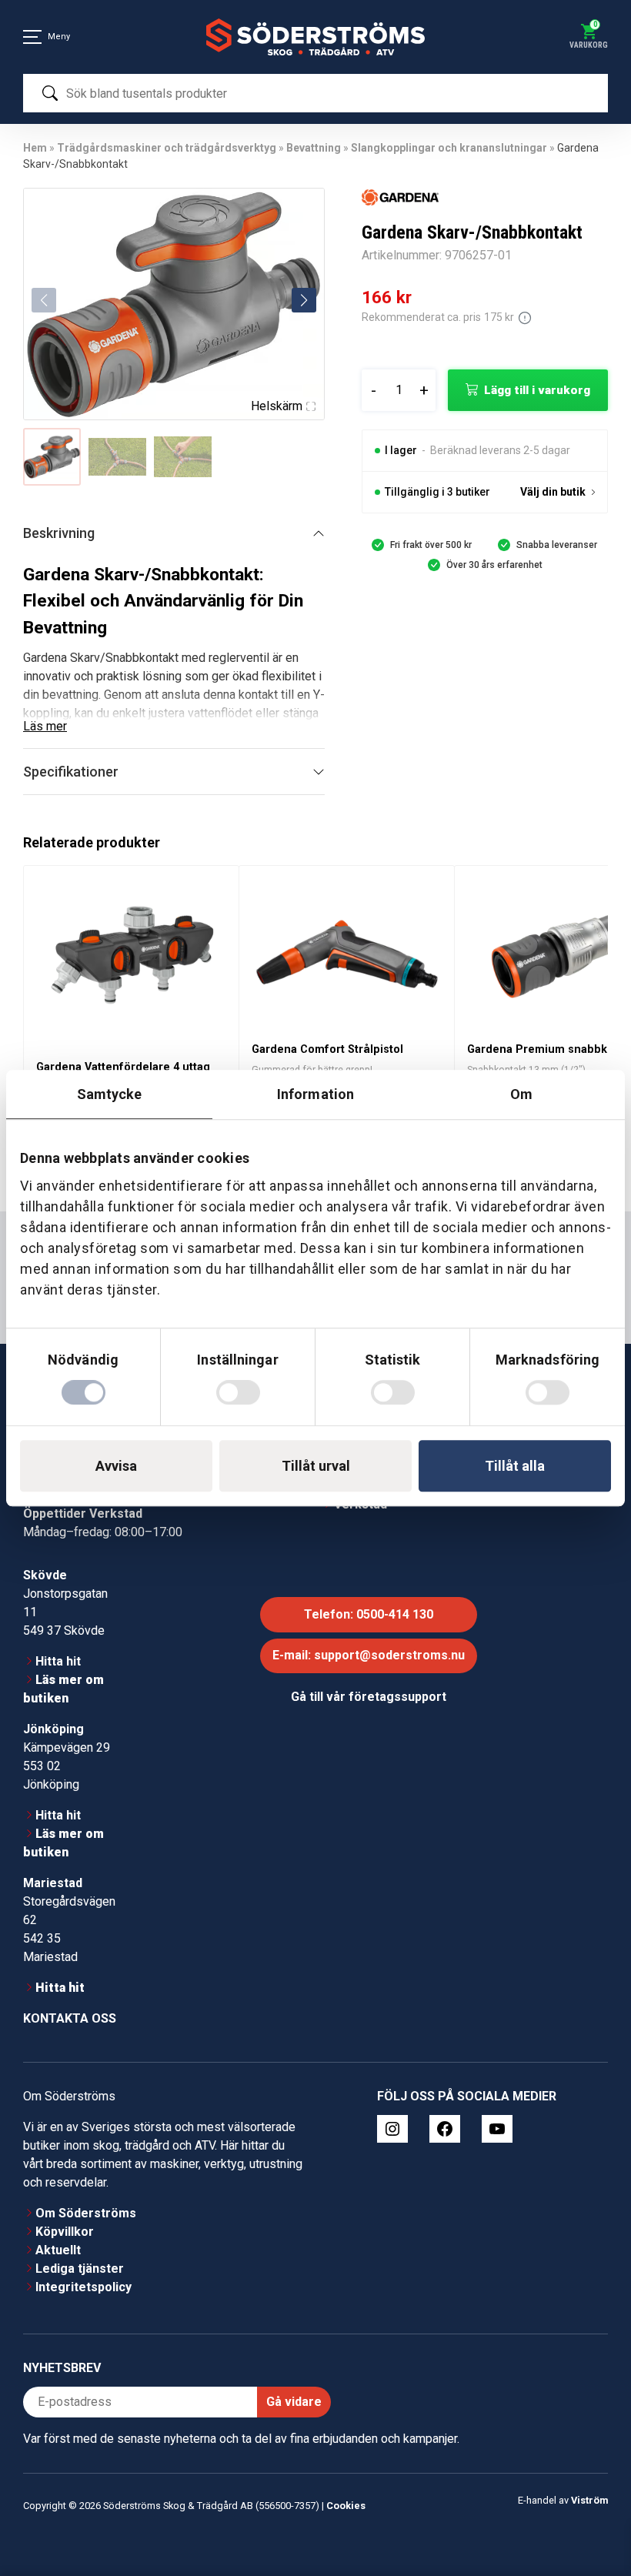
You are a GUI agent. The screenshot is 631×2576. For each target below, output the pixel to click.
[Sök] (50, 93)
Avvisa (116, 1466)
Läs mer (45, 726)
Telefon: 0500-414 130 (369, 1614)
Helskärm (277, 406)
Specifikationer (71, 772)
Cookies (346, 2506)
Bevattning (314, 148)
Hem (35, 148)
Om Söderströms (86, 2213)
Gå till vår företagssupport (369, 1697)
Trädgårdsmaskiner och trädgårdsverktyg (167, 148)
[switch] (238, 1392)
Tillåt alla (515, 1466)
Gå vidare (294, 2402)
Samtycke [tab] (110, 1094)
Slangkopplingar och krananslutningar (449, 148)
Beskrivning (59, 533)
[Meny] (32, 37)
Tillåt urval (316, 1466)
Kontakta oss (70, 2018)
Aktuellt (58, 2250)
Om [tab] (521, 1094)
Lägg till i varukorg (537, 390)
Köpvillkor (65, 2232)
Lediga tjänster (80, 2269)
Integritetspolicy (83, 2287)
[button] (304, 300)
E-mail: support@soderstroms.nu (369, 1655)
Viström (589, 2500)
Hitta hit (58, 1661)
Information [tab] (315, 1094)
